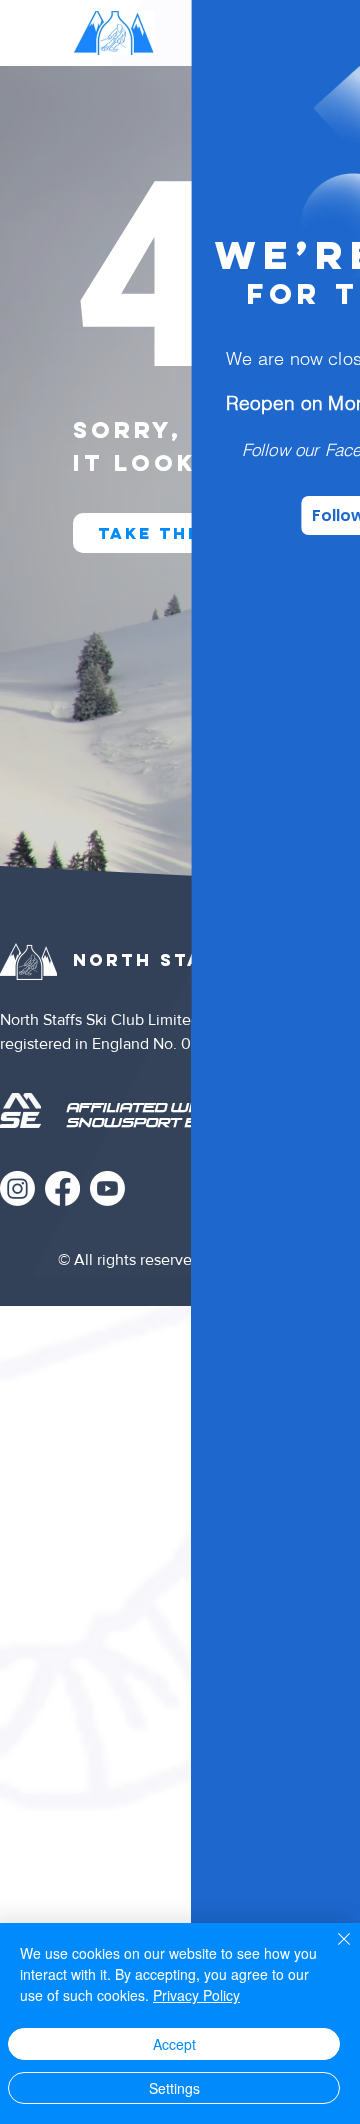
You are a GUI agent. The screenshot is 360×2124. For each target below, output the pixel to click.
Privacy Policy (196, 1995)
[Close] (332, 1951)
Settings (174, 2088)
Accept (174, 2044)
